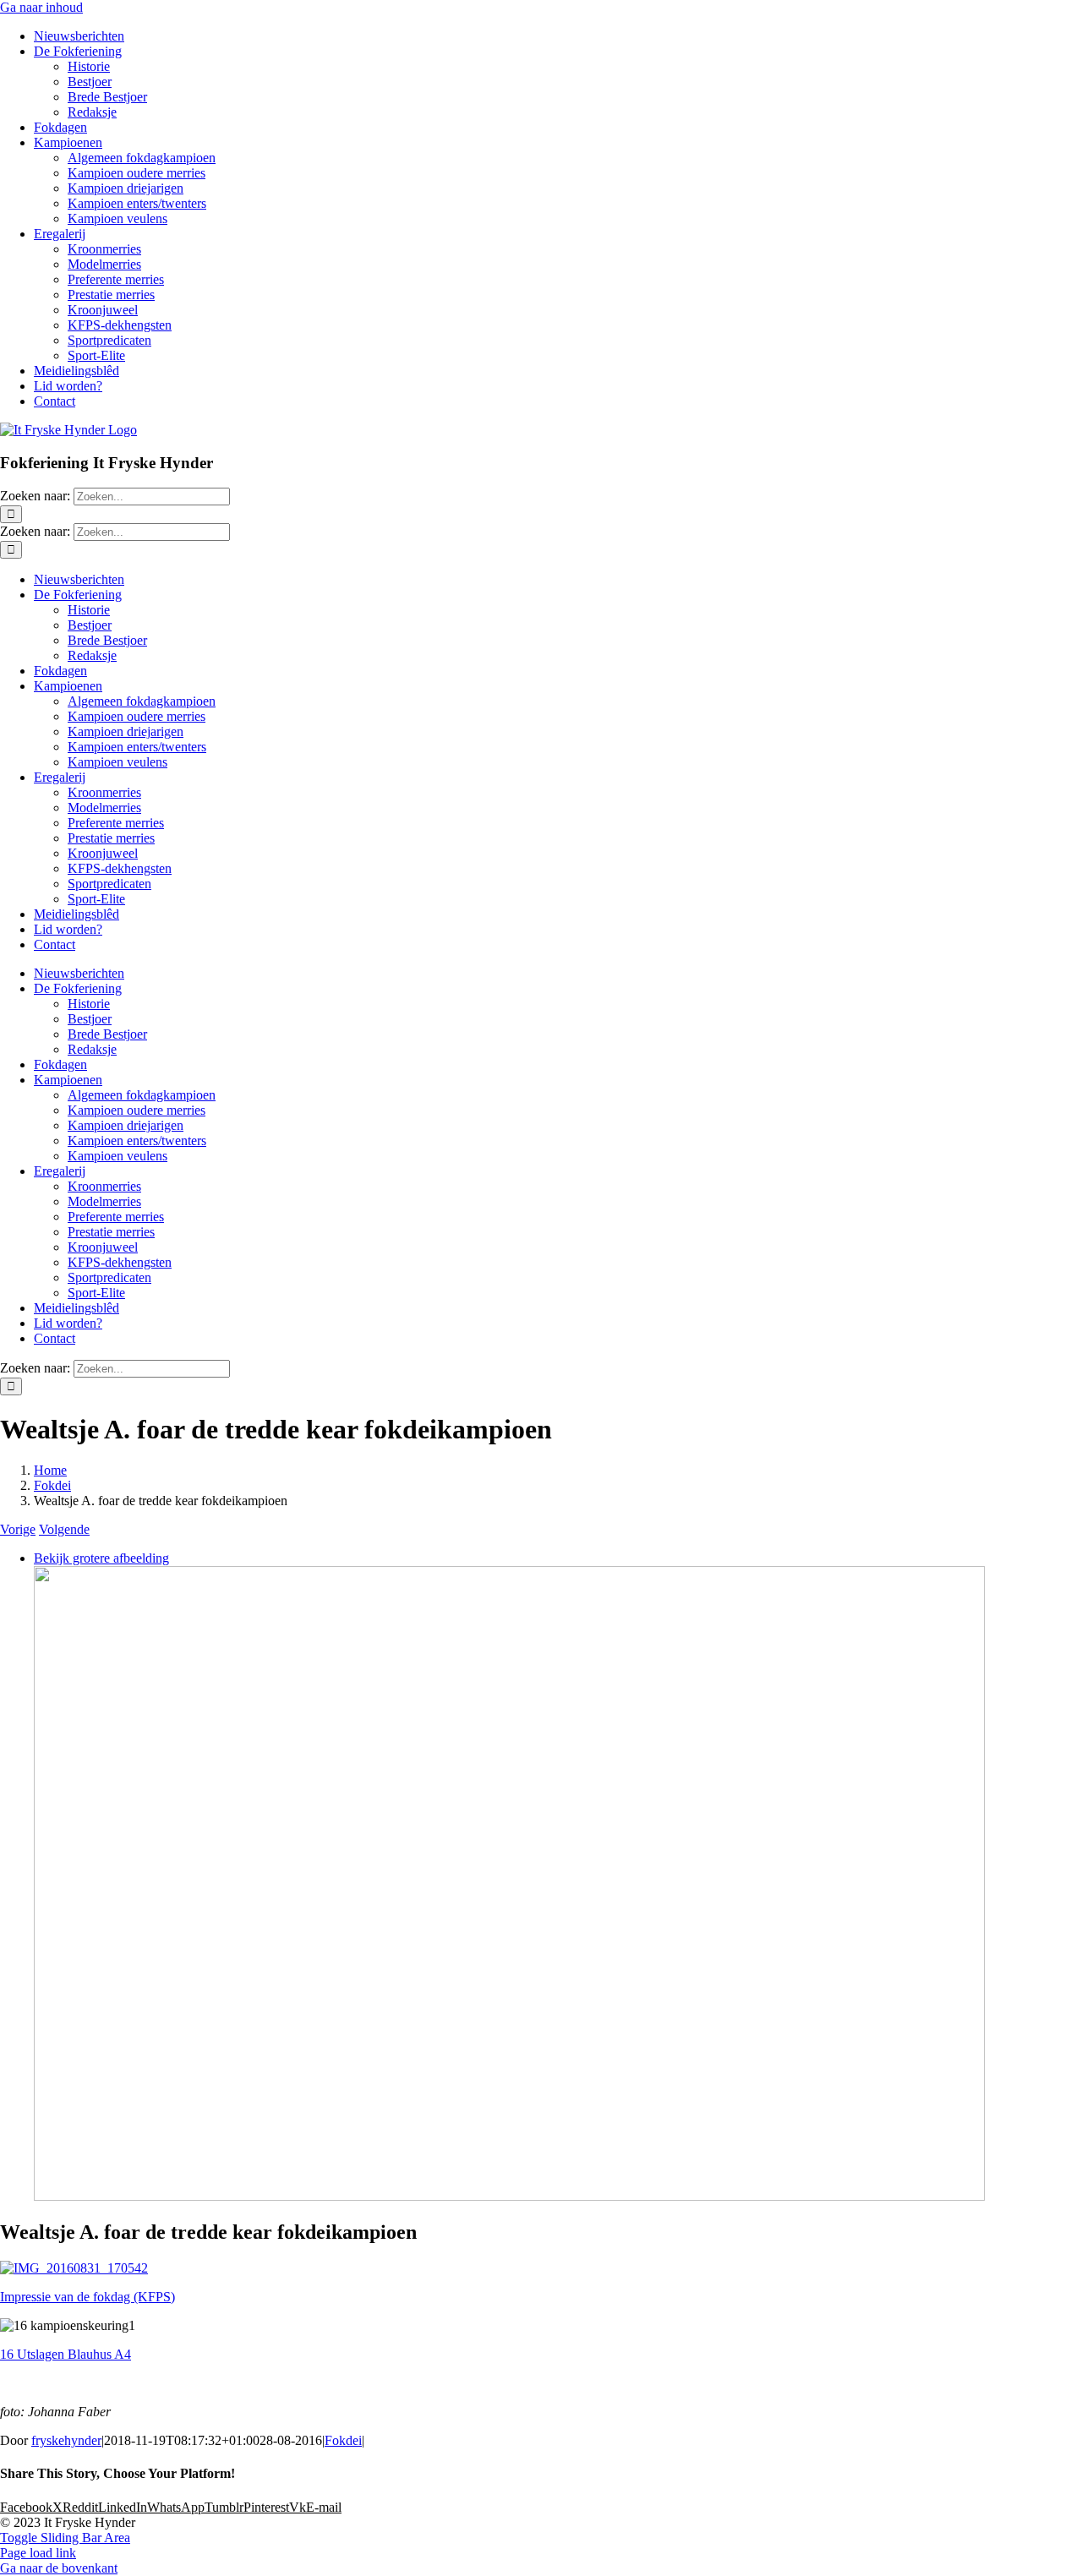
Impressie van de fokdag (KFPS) (87, 2297)
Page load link (38, 2553)
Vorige (18, 1529)
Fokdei (343, 2440)
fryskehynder (66, 2440)
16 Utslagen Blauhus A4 (66, 2354)
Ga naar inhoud (41, 7)
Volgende (64, 1529)
